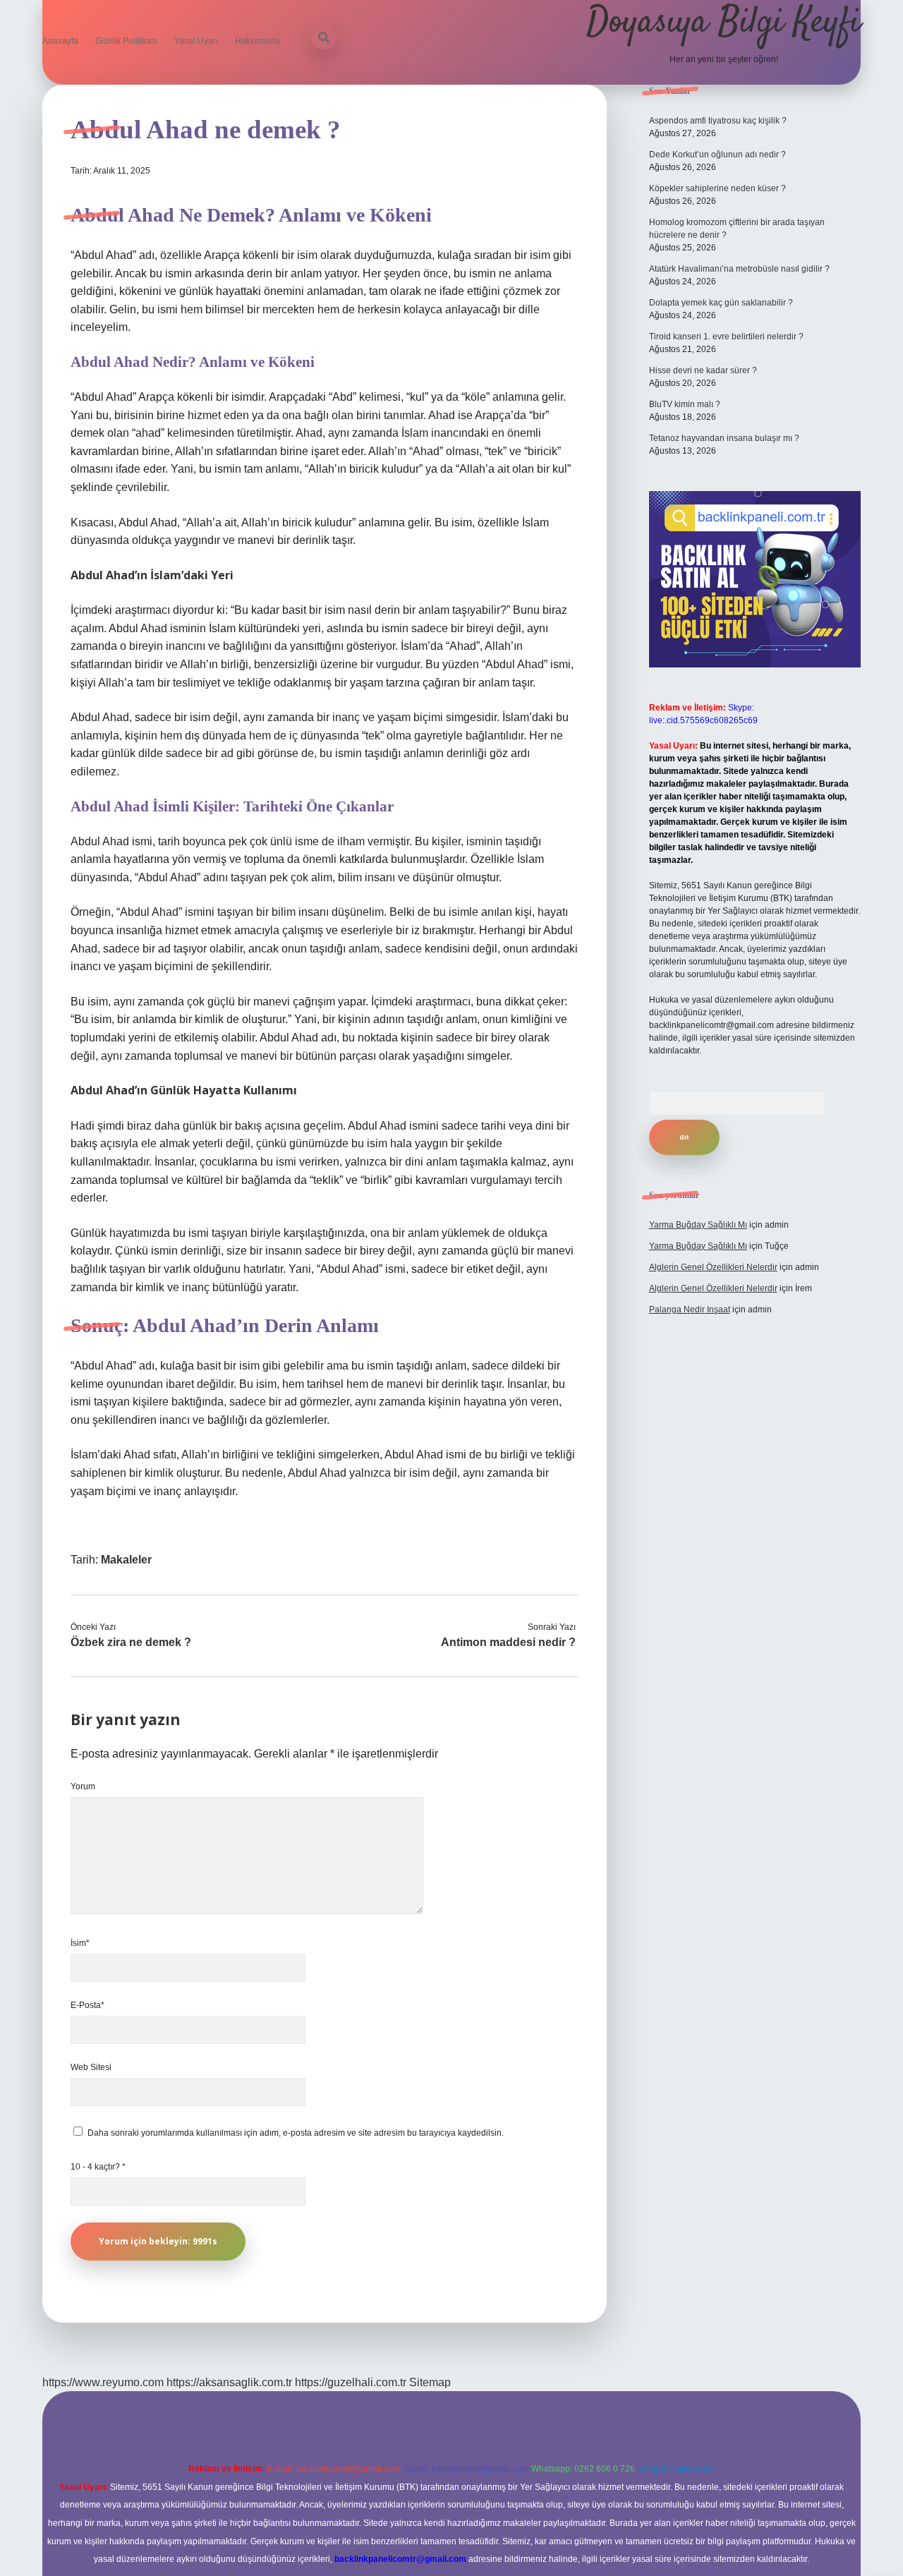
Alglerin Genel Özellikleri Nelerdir (713, 1267)
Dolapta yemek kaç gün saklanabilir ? (721, 303)
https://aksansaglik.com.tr (229, 2382)
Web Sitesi (91, 2067)
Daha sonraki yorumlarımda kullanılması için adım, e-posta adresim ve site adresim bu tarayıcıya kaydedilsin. (296, 2133)
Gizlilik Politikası (126, 41)
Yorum (83, 1786)
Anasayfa (60, 41)
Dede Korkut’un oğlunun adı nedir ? (717, 155)
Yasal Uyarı (196, 41)
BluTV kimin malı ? (685, 404)
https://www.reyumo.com (103, 2382)
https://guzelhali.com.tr (351, 2382)
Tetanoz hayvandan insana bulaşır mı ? (724, 438)
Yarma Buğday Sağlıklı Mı (698, 1225)
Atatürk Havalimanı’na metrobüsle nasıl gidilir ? (739, 269)
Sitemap (430, 2382)
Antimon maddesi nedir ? (508, 1642)
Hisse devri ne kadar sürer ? (703, 370)
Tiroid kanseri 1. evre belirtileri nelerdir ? (726, 337)
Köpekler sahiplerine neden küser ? (717, 188)
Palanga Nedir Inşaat (690, 1310)
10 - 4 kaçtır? (98, 2167)
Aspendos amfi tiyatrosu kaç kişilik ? (718, 121)
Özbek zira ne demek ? (131, 1642)
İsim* (80, 1943)
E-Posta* (87, 2005)
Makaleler (126, 1560)
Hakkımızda (257, 41)
